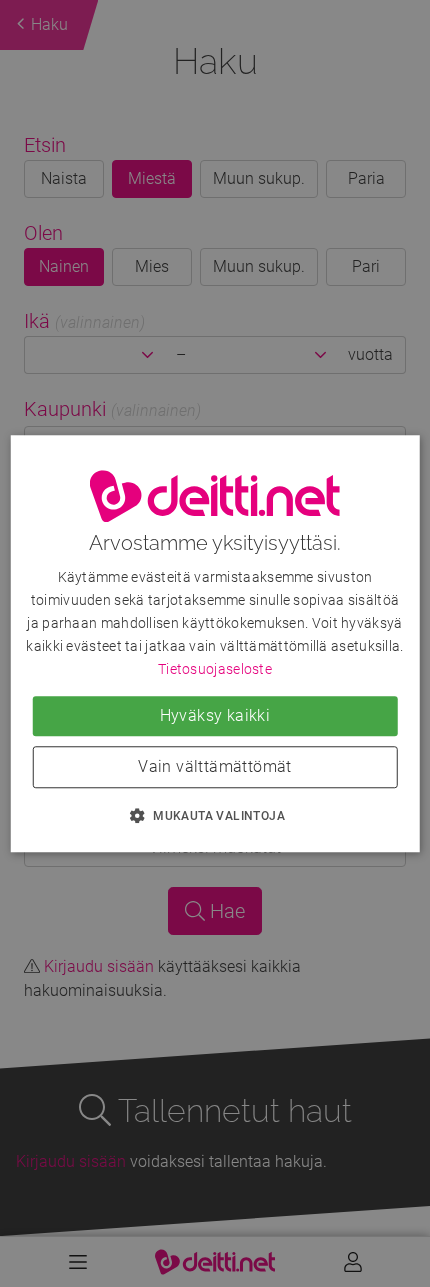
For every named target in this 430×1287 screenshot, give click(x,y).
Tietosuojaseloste (215, 669)
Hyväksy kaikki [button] (215, 715)
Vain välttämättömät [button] (215, 766)
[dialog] (215, 643)
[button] (215, 815)
